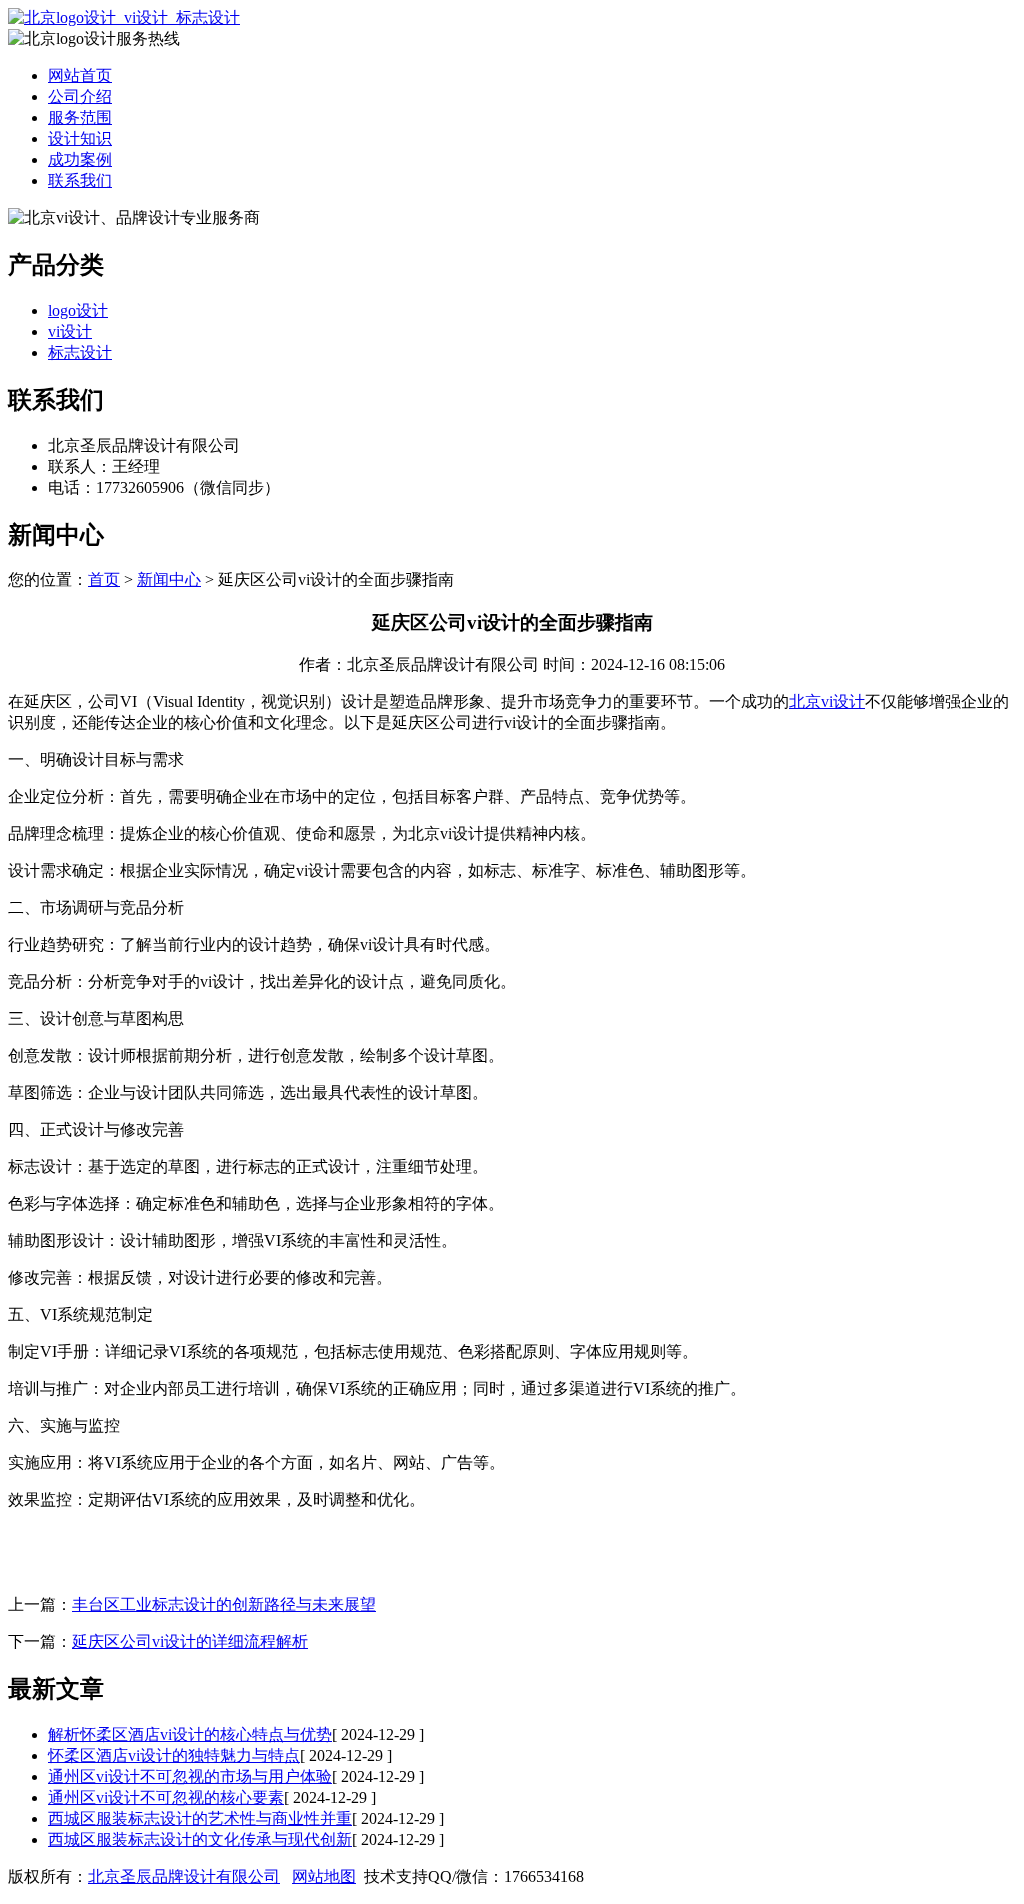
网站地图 (324, 1876)
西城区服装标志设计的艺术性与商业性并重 (200, 1818)
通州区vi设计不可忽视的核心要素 (166, 1797)
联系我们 (80, 180)
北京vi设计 (827, 701)
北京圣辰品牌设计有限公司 (184, 1876)
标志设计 (80, 352)
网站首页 (80, 75)
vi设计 (70, 331)
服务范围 (80, 117)
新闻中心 (169, 579)
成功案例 (80, 159)
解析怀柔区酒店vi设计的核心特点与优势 (190, 1734)
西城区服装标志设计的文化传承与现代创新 (200, 1839)
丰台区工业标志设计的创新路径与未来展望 (224, 1604)
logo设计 (78, 310)
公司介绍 (80, 96)
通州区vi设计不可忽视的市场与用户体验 (190, 1776)
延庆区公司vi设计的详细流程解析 (190, 1641)
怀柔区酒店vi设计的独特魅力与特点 (174, 1755)
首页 (104, 579)
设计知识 (80, 138)
